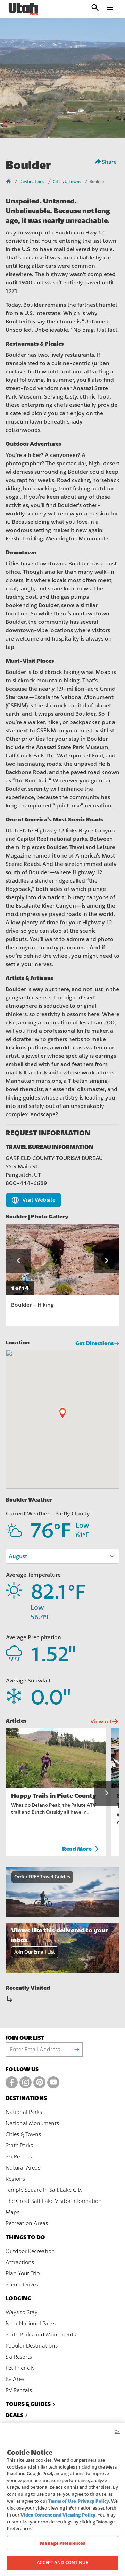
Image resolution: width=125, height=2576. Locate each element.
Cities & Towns (67, 182)
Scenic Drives (22, 2285)
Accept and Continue (62, 2563)
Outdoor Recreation (30, 2251)
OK (117, 2432)
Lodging (18, 2298)
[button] (18, 1261)
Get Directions (95, 1343)
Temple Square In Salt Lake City (44, 2190)
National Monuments (32, 2123)
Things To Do (25, 2237)
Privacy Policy (93, 2501)
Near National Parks (31, 2324)
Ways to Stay (22, 2312)
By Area (15, 2379)
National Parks (24, 2112)
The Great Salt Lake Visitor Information (54, 2201)
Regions (15, 2179)
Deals (14, 2415)
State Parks (19, 2146)
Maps (12, 2212)
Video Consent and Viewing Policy (58, 2515)
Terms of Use (62, 2501)
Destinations (32, 182)
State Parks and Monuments (41, 2335)
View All (105, 1722)
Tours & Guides (28, 2404)
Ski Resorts (19, 2157)
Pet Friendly (20, 2368)
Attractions (20, 2262)
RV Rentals (19, 2390)
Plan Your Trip (23, 2273)
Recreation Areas (27, 2223)
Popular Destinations (32, 2346)
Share (109, 162)
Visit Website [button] (33, 1200)
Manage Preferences (62, 2543)
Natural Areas (23, 2168)
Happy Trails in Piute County (54, 1796)
